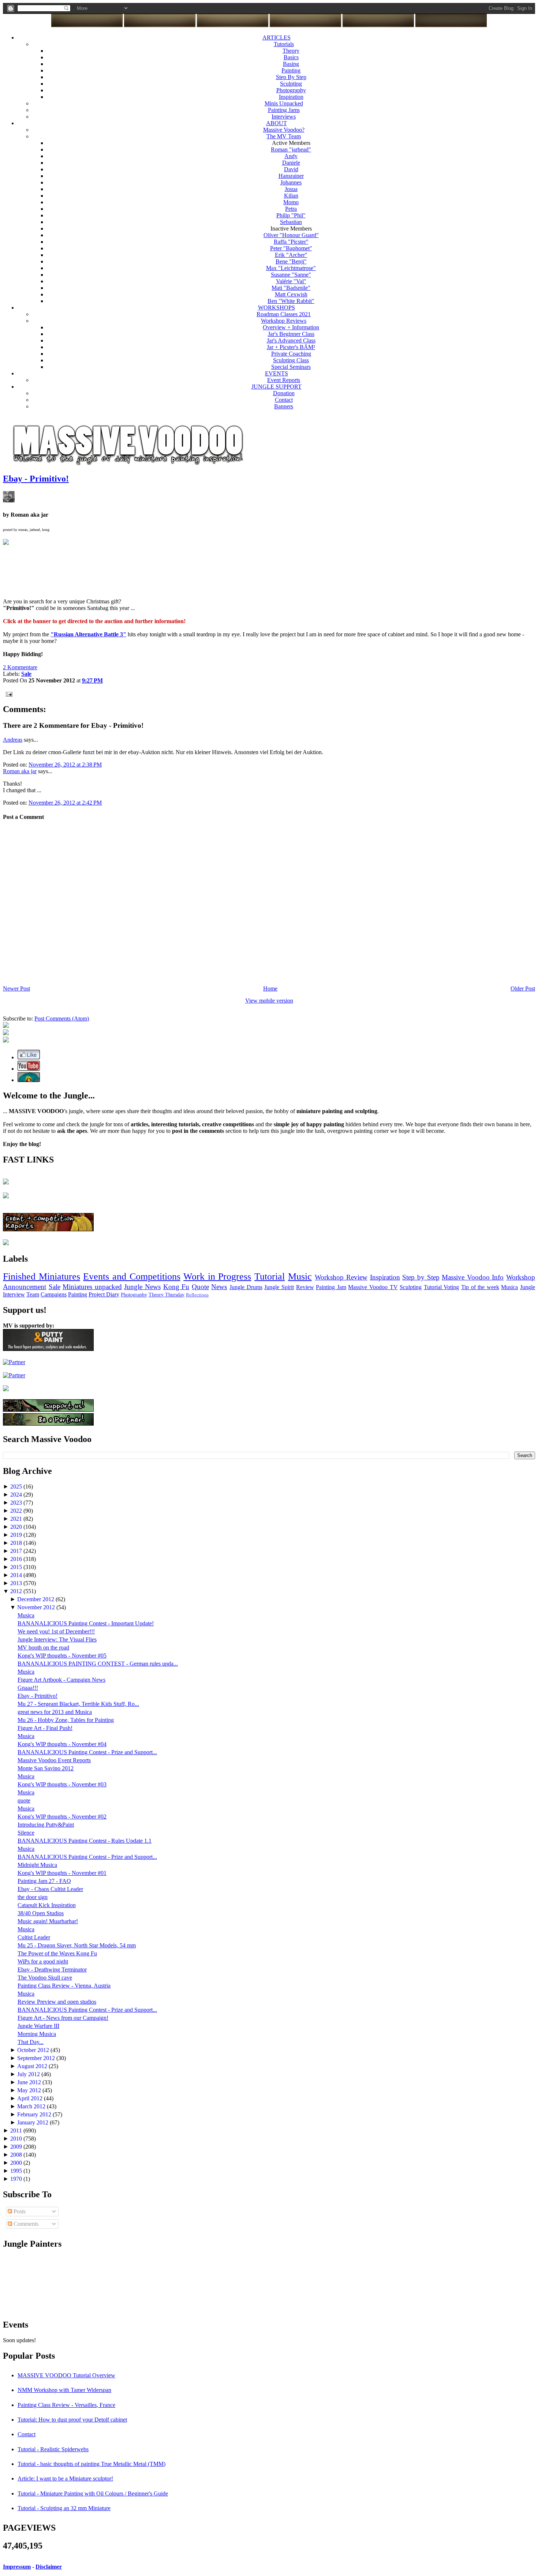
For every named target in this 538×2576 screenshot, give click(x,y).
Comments (25, 2224)
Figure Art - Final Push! (45, 1728)
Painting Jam (331, 1287)
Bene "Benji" (291, 261)
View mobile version (269, 1001)
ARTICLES (277, 38)
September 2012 (37, 2058)
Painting (291, 70)
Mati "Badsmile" (291, 288)
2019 (17, 1535)
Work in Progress (217, 1276)
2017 (17, 1551)
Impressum (17, 2567)
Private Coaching (291, 354)
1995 (17, 2171)
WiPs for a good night (43, 1961)
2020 (17, 1527)
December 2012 (36, 1599)
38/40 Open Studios (41, 1913)
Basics (291, 57)
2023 (17, 1503)
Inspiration (291, 97)
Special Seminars (291, 367)
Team (33, 1294)
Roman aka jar (20, 771)
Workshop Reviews (284, 321)
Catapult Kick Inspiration (47, 1905)
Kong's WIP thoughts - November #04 (62, 1744)
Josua (291, 189)
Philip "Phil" (291, 215)
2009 (17, 2147)
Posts (19, 2211)
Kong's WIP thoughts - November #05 (62, 1656)
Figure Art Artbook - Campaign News (61, 1680)
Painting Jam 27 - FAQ (44, 1881)
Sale (55, 1287)
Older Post (523, 989)
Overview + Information (291, 327)
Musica (509, 1287)
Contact (284, 400)
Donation (284, 393)
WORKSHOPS (277, 308)
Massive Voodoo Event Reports (54, 1760)
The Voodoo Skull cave (45, 1978)
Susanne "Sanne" (291, 275)
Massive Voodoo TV (373, 1287)
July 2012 (29, 2074)
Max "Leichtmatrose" (291, 268)
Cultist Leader (34, 1937)
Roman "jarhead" (291, 149)
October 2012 (34, 2050)
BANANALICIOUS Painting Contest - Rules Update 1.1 (85, 1841)
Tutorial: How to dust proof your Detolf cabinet (72, 2420)
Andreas (13, 740)
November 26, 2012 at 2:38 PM (65, 765)
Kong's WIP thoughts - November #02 (62, 1817)
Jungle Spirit (279, 1287)
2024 (17, 1495)
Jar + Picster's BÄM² (291, 347)
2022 (17, 1511)
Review (305, 1287)
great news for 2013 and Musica (55, 1712)
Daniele (291, 163)
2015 (17, 1567)
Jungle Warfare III (38, 2026)
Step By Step (291, 77)
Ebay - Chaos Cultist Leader (50, 1889)
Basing (291, 64)
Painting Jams (284, 110)
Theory (291, 51)
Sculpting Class (291, 360)
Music (300, 1276)
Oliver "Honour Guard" (291, 235)
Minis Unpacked (284, 103)
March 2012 (32, 2106)
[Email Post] (8, 694)
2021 (17, 1519)
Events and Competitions (132, 1276)
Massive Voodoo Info (473, 1277)
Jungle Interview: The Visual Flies (57, 1639)
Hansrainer (291, 176)
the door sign (33, 1897)
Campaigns (54, 1294)
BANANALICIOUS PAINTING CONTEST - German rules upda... (98, 1664)
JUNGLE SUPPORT (277, 387)
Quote (200, 1287)
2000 (17, 2163)
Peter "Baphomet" (291, 248)
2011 (17, 2131)
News (219, 1287)
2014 (17, 1575)
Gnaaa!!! (28, 1688)
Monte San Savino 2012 (46, 1768)
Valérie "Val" (291, 281)
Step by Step (421, 1277)
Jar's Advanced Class (291, 340)
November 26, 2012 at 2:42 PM (65, 803)
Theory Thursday (167, 1295)
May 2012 (30, 2090)
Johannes (291, 182)
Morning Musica (37, 2034)
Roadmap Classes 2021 (284, 314)
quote (24, 1800)
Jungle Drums (246, 1287)
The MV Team (284, 136)
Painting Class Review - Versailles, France (66, 2405)
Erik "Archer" (291, 255)
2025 (17, 1487)
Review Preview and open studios (57, 2002)
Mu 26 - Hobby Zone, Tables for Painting (66, 1720)
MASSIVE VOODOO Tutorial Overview (66, 2375)
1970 (17, 2179)
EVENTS (277, 373)
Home (270, 989)
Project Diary (104, 1294)
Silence (26, 1833)
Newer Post (16, 989)
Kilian (291, 196)
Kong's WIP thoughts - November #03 (62, 1784)
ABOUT (277, 123)
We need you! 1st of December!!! (56, 1631)
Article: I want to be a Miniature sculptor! (65, 2478)
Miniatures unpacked (92, 1287)
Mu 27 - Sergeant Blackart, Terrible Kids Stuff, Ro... (78, 1704)
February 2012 (35, 2114)
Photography (291, 90)
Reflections (197, 1295)
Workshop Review (341, 1277)
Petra (291, 209)
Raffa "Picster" (291, 242)
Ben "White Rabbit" (291, 301)
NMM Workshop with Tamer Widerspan (64, 2390)
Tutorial (270, 1276)
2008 (17, 2155)
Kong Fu (176, 1287)
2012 (17, 1591)
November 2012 (37, 1607)
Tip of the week (480, 1287)
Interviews (284, 117)
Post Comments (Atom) (62, 1019)
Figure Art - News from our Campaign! (63, 2018)
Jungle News (142, 1287)
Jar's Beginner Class (291, 334)
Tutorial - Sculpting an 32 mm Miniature (64, 2508)
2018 (17, 1543)
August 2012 (33, 2066)
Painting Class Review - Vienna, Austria (64, 1986)
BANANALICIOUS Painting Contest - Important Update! (86, 1623)
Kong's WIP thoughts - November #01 (62, 1873)
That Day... (31, 2042)
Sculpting (291, 84)
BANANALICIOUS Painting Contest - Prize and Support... (87, 1752)
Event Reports (284, 380)
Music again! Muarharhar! (48, 1921)
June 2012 (30, 2082)
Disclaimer (49, 2567)
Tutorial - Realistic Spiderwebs (53, 2449)
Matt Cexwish (291, 294)
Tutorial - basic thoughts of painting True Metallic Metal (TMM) (91, 2464)
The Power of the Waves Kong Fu (57, 1953)
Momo (291, 202)
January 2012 (33, 2122)
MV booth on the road (43, 1648)
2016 (17, 1559)
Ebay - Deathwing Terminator (52, 1970)
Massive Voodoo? (284, 130)
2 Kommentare (20, 667)
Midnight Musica (37, 1865)
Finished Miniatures (42, 1276)
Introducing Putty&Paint (46, 1825)
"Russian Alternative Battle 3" (88, 634)
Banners (284, 406)
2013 (17, 1583)
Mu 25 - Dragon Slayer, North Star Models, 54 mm (77, 1945)
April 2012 (31, 2098)
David (291, 169)
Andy (291, 156)
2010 (17, 2139)
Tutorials (284, 44)
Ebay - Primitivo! (36, 479)
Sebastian (291, 222)
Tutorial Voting (442, 1287)
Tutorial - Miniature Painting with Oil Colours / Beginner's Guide (93, 2493)
